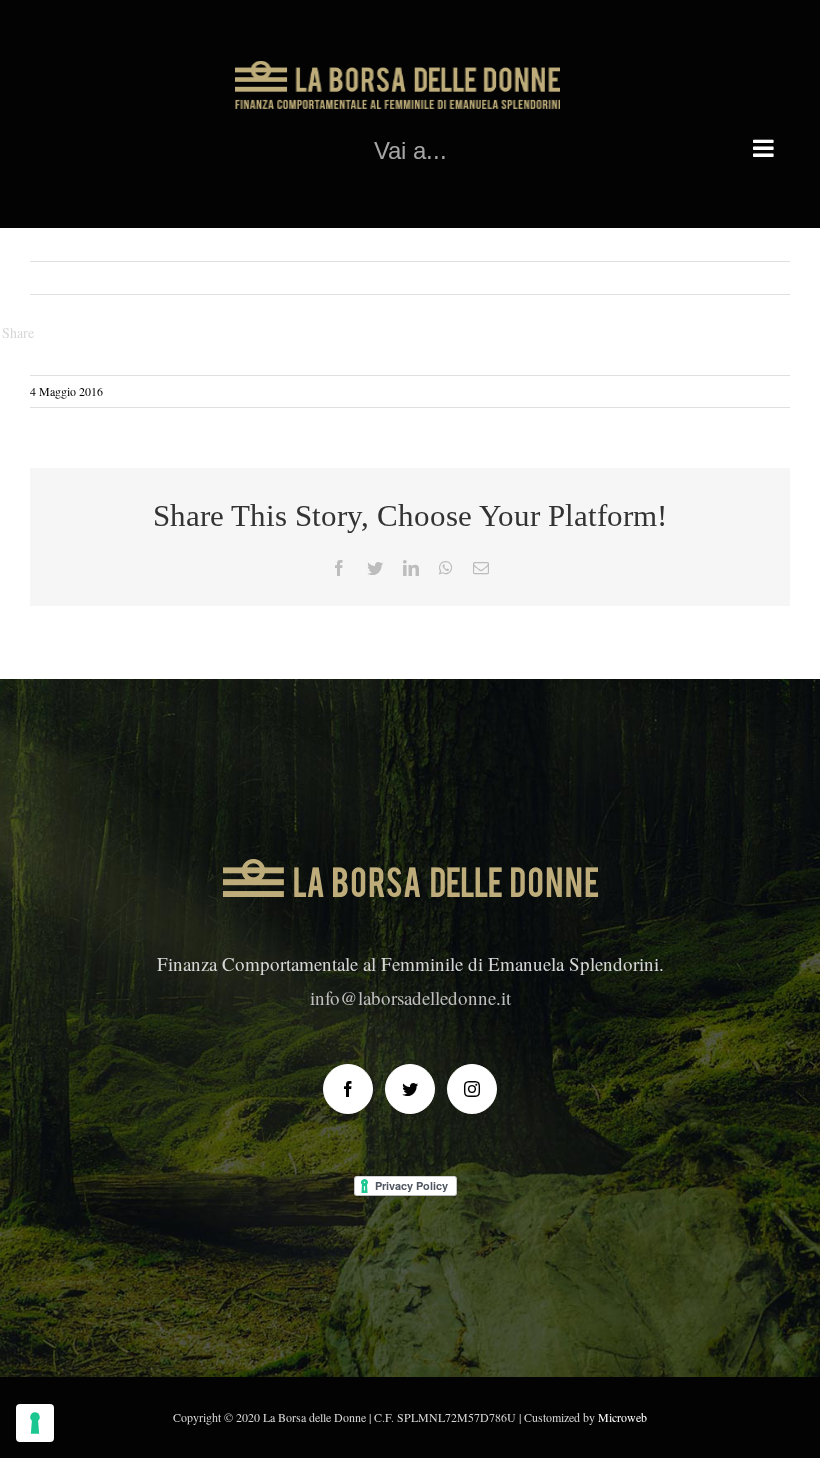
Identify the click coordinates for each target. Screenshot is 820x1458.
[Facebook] (348, 1089)
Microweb (622, 1417)
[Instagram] (472, 1089)
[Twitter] (410, 1089)
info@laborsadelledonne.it (410, 997)
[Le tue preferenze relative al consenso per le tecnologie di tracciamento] (35, 1423)
